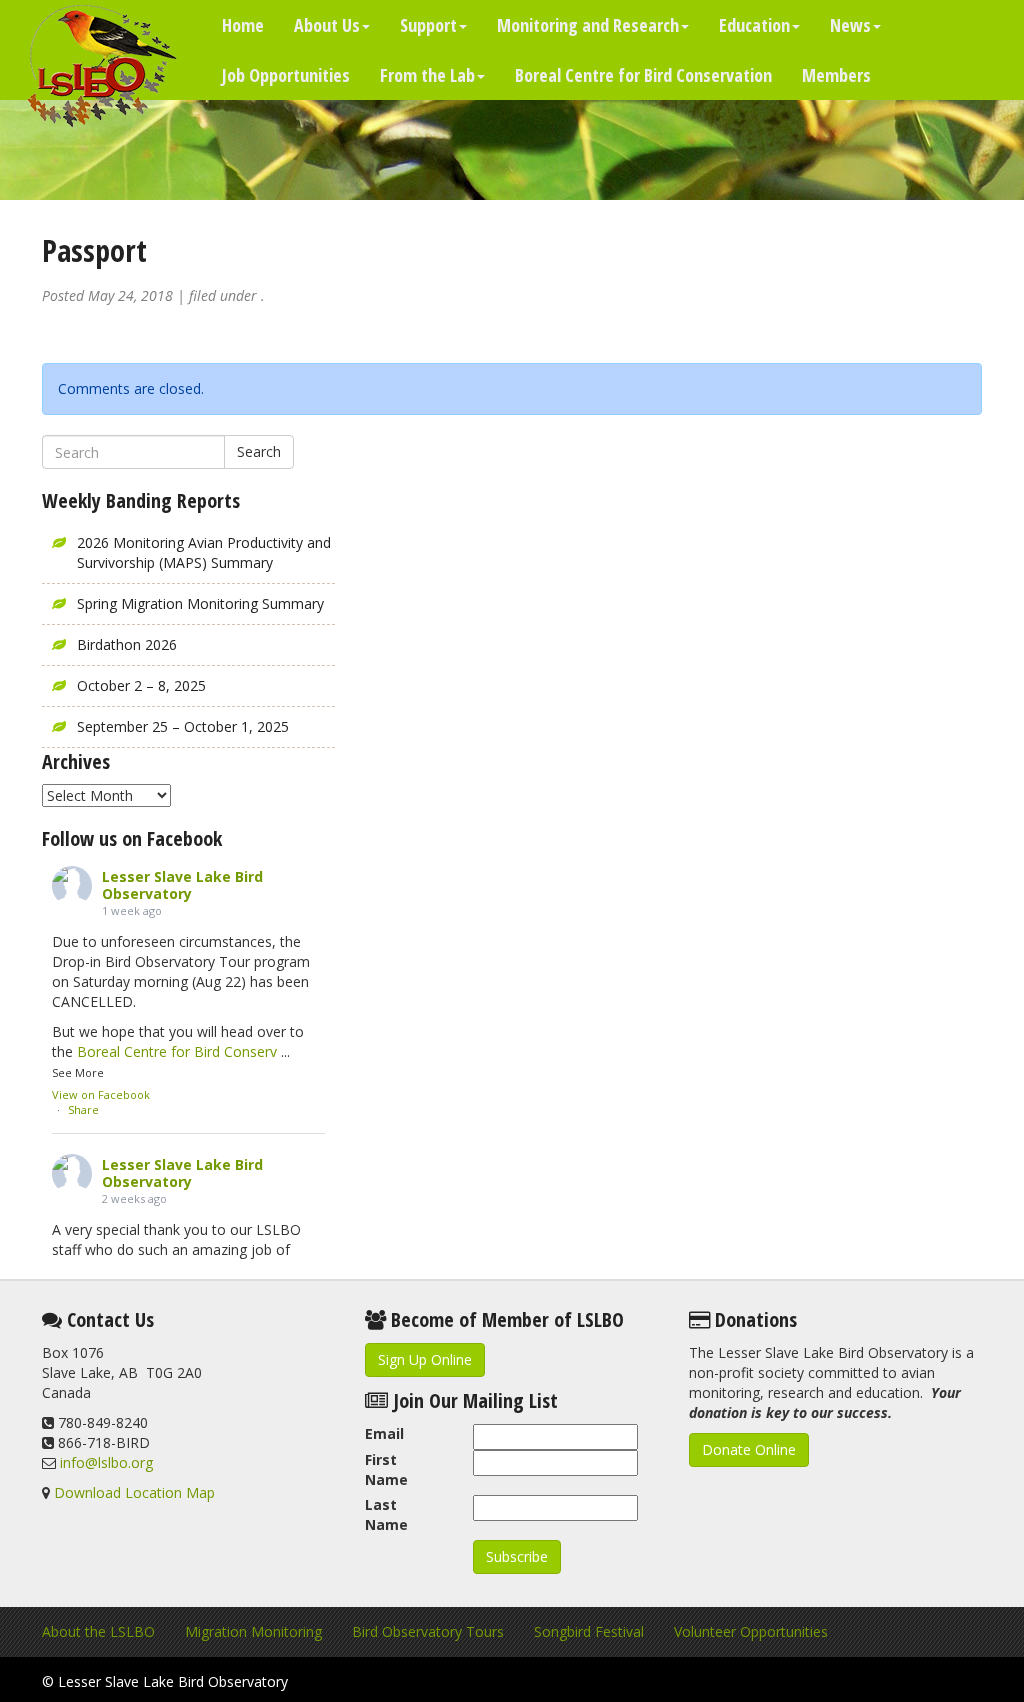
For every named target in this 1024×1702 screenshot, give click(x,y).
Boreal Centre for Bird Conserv (177, 1051)
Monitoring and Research (588, 25)
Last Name (386, 1514)
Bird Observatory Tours (428, 1631)
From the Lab (427, 75)
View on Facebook (101, 1094)
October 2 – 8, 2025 (141, 685)
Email (384, 1433)
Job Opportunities (286, 75)
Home (243, 25)
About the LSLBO (98, 1631)
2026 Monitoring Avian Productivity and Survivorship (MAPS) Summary (204, 552)
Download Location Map (134, 1492)
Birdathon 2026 (127, 644)
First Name (386, 1469)
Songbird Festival (589, 1631)
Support (428, 25)
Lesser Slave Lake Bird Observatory (182, 885)
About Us (327, 25)
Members (836, 75)
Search (259, 451)
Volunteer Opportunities (751, 1631)
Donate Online (749, 1449)
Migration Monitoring (253, 1631)
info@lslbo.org (106, 1462)
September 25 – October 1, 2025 (183, 726)
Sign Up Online (425, 1359)
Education (754, 25)
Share (83, 1109)
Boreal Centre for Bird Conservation (643, 75)
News (850, 25)
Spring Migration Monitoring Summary (200, 603)
